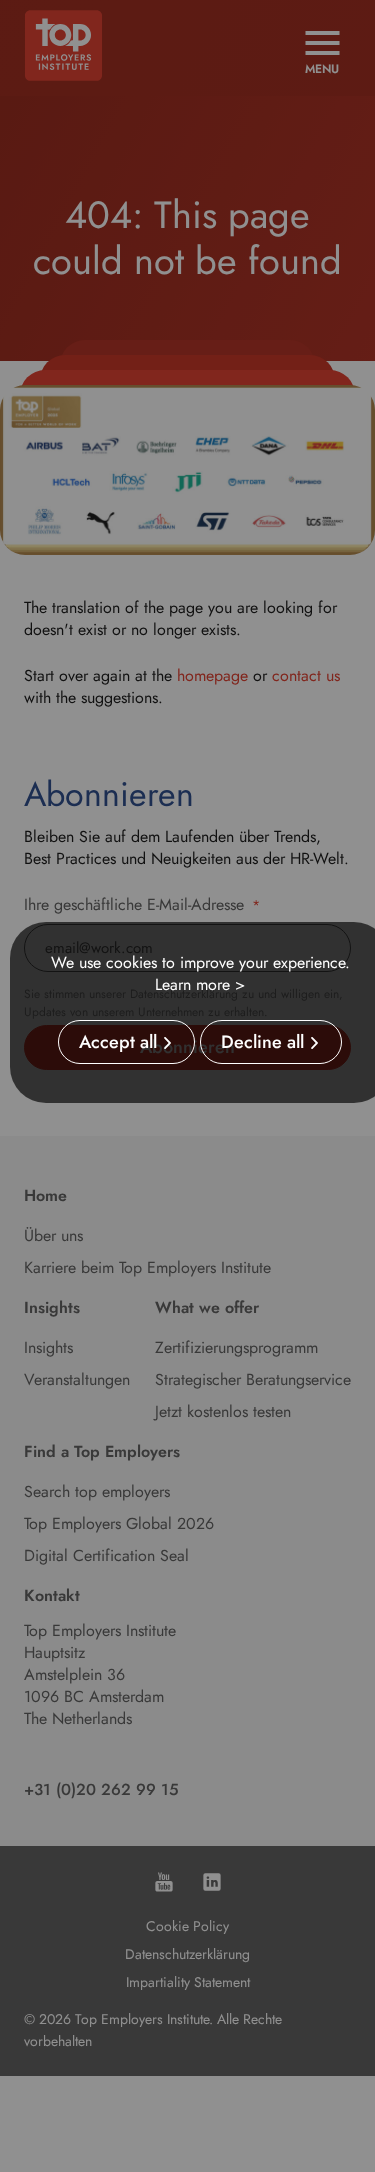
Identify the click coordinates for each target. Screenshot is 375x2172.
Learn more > (200, 984)
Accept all (118, 1042)
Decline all (262, 1042)
